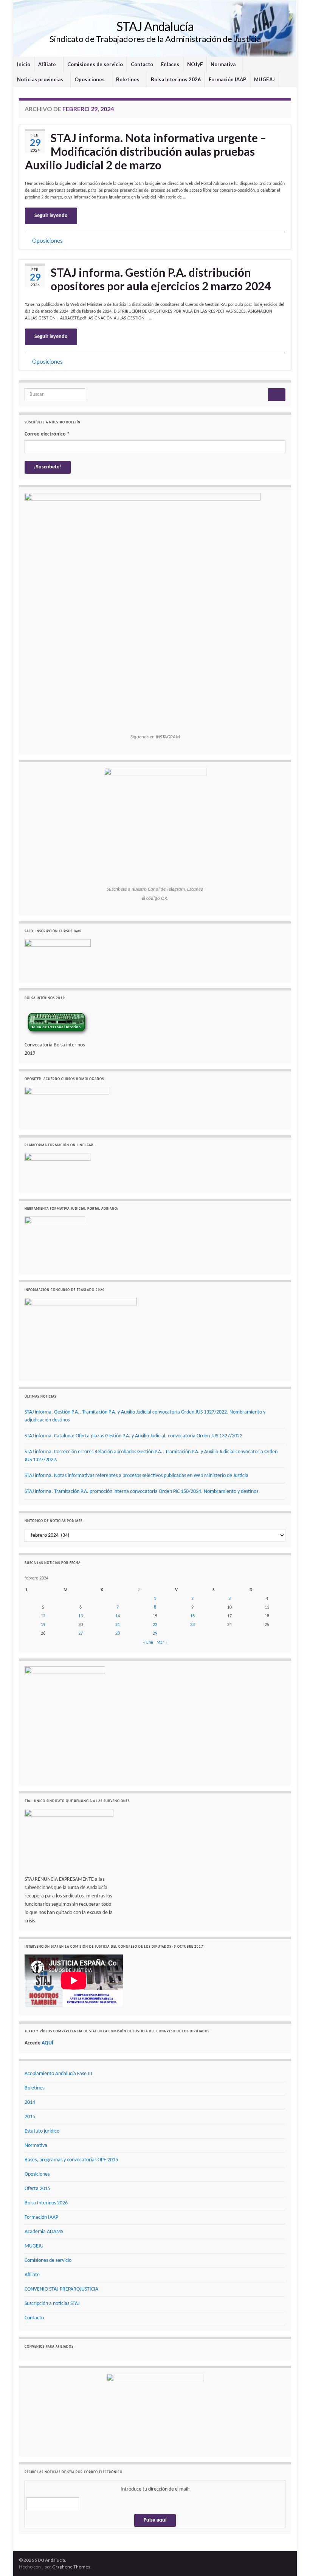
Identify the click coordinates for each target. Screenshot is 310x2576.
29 (155, 1634)
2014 (30, 2102)
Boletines (128, 79)
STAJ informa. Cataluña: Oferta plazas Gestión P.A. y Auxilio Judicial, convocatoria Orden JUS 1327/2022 (133, 1436)
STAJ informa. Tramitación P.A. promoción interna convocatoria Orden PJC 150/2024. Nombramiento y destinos (141, 1492)
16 (192, 1616)
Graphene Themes (71, 2567)
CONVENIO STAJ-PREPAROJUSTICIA (61, 2289)
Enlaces (170, 64)
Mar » (162, 1643)
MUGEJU (264, 79)
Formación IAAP (227, 79)
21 (118, 1625)
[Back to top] (293, 2559)
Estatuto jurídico (42, 2131)
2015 (30, 2117)
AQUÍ (47, 2043)
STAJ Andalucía (155, 26)
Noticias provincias (41, 79)
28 (118, 1634)
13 (81, 1616)
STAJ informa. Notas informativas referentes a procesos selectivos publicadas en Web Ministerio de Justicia (136, 1476)
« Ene (148, 1643)
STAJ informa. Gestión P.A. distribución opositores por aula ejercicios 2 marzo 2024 (161, 279)
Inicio (24, 64)
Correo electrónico (47, 434)
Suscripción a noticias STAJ (52, 2304)
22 (155, 1625)
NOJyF (195, 64)
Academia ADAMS (44, 2232)
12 (43, 1616)
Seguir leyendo (51, 216)
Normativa (224, 64)
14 (118, 1616)
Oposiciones (90, 79)
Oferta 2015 (37, 2189)
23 (192, 1625)
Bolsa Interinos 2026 (176, 79)
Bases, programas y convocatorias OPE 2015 (71, 2160)
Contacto (142, 64)
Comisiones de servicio (95, 64)
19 (43, 1625)
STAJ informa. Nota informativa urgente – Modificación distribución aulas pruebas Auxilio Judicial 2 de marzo (146, 151)
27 (81, 1634)
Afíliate (48, 64)
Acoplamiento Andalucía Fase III (58, 2074)
